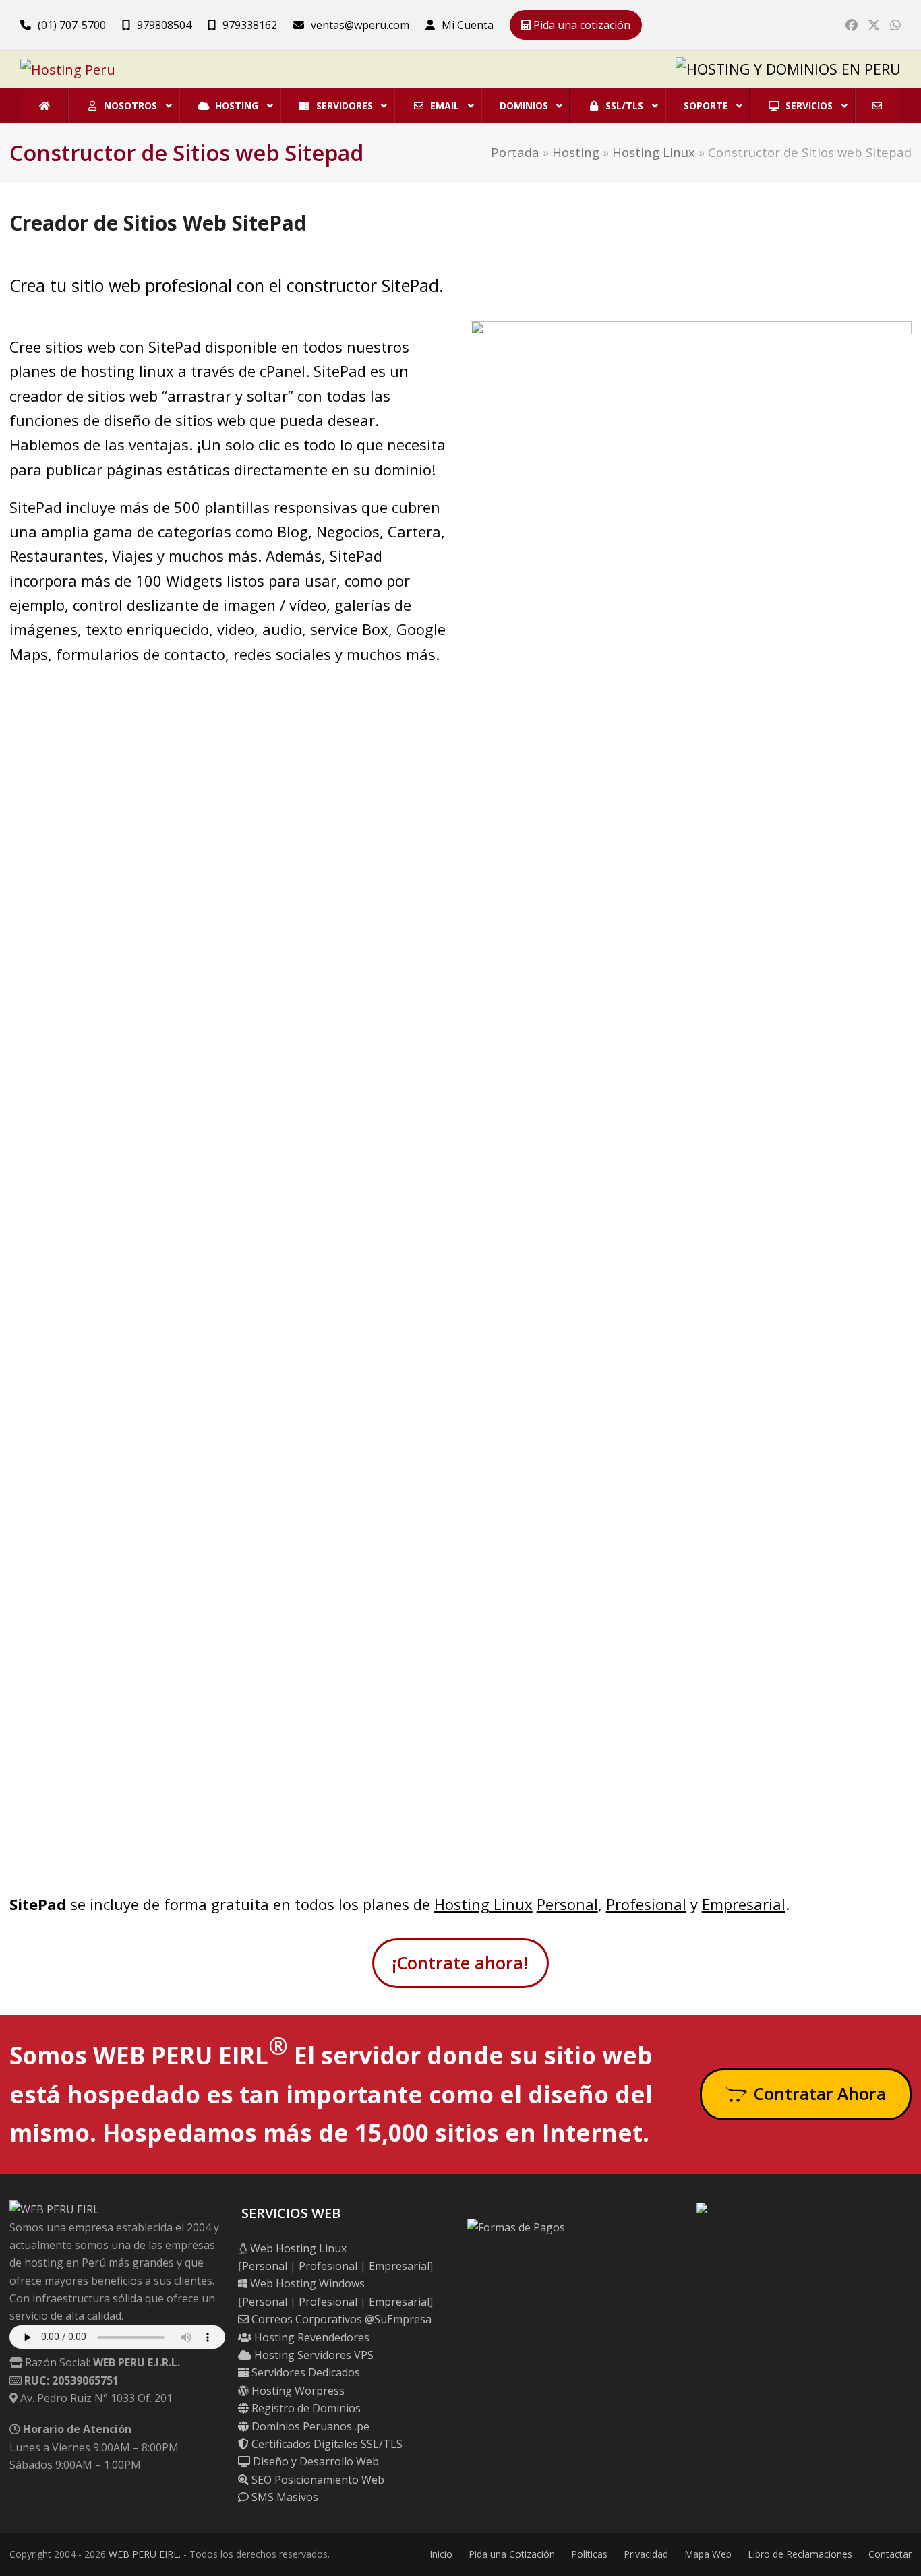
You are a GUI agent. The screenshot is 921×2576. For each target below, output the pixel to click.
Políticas (589, 2554)
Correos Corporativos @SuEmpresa (340, 2319)
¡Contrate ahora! (460, 1963)
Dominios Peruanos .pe (309, 2426)
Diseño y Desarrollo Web (315, 2461)
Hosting (576, 152)
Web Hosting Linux (297, 2248)
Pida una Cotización (512, 2554)
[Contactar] (877, 106)
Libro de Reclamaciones (800, 2554)
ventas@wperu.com (360, 25)
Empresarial (744, 1904)
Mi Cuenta (468, 25)
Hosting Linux (654, 152)
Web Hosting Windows (306, 2283)
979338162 (250, 25)
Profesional (646, 1904)
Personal (567, 1904)
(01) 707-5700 (72, 25)
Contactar (890, 2554)
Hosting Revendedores (310, 2337)
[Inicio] (44, 106)
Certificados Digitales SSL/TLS (326, 2444)
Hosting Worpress (297, 2391)
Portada (515, 152)
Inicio (441, 2554)
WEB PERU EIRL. (145, 2554)
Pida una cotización (581, 25)
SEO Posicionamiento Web (317, 2480)
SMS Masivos (284, 2497)
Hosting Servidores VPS (313, 2355)
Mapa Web (708, 2554)
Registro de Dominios (305, 2408)
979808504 (164, 25)
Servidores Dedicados (304, 2372)
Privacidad (646, 2554)
